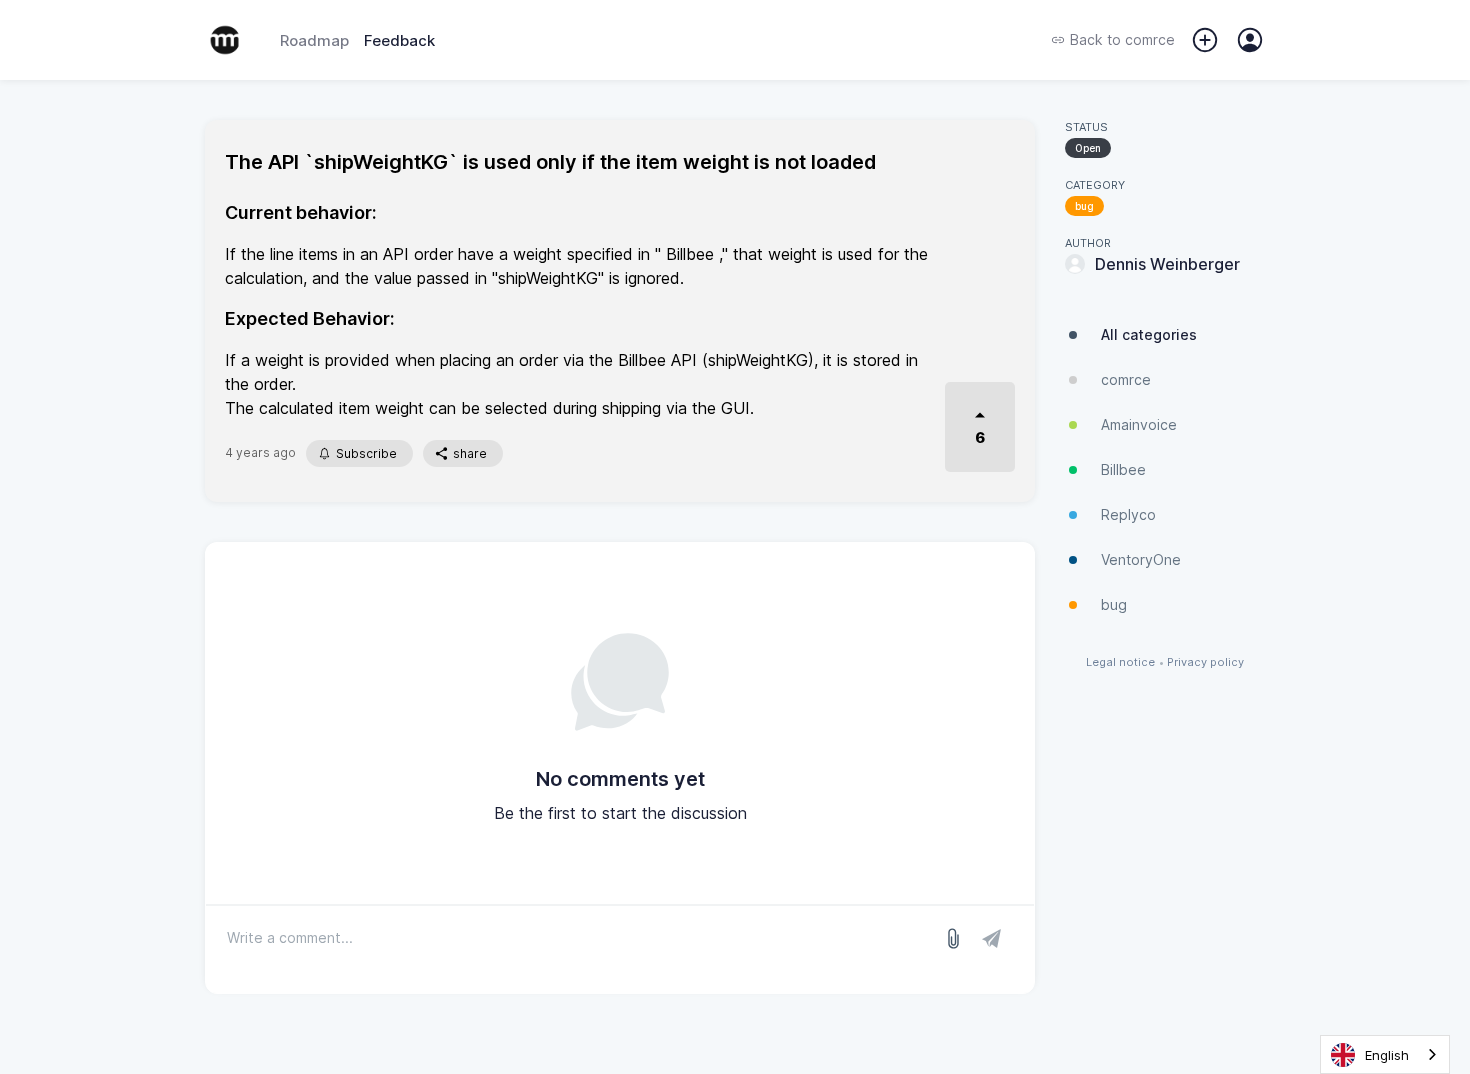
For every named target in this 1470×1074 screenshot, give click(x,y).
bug (1084, 206)
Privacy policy (1205, 662)
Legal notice (1120, 662)
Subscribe (366, 453)
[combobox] (1385, 1054)
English (1387, 1055)
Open (1088, 148)
